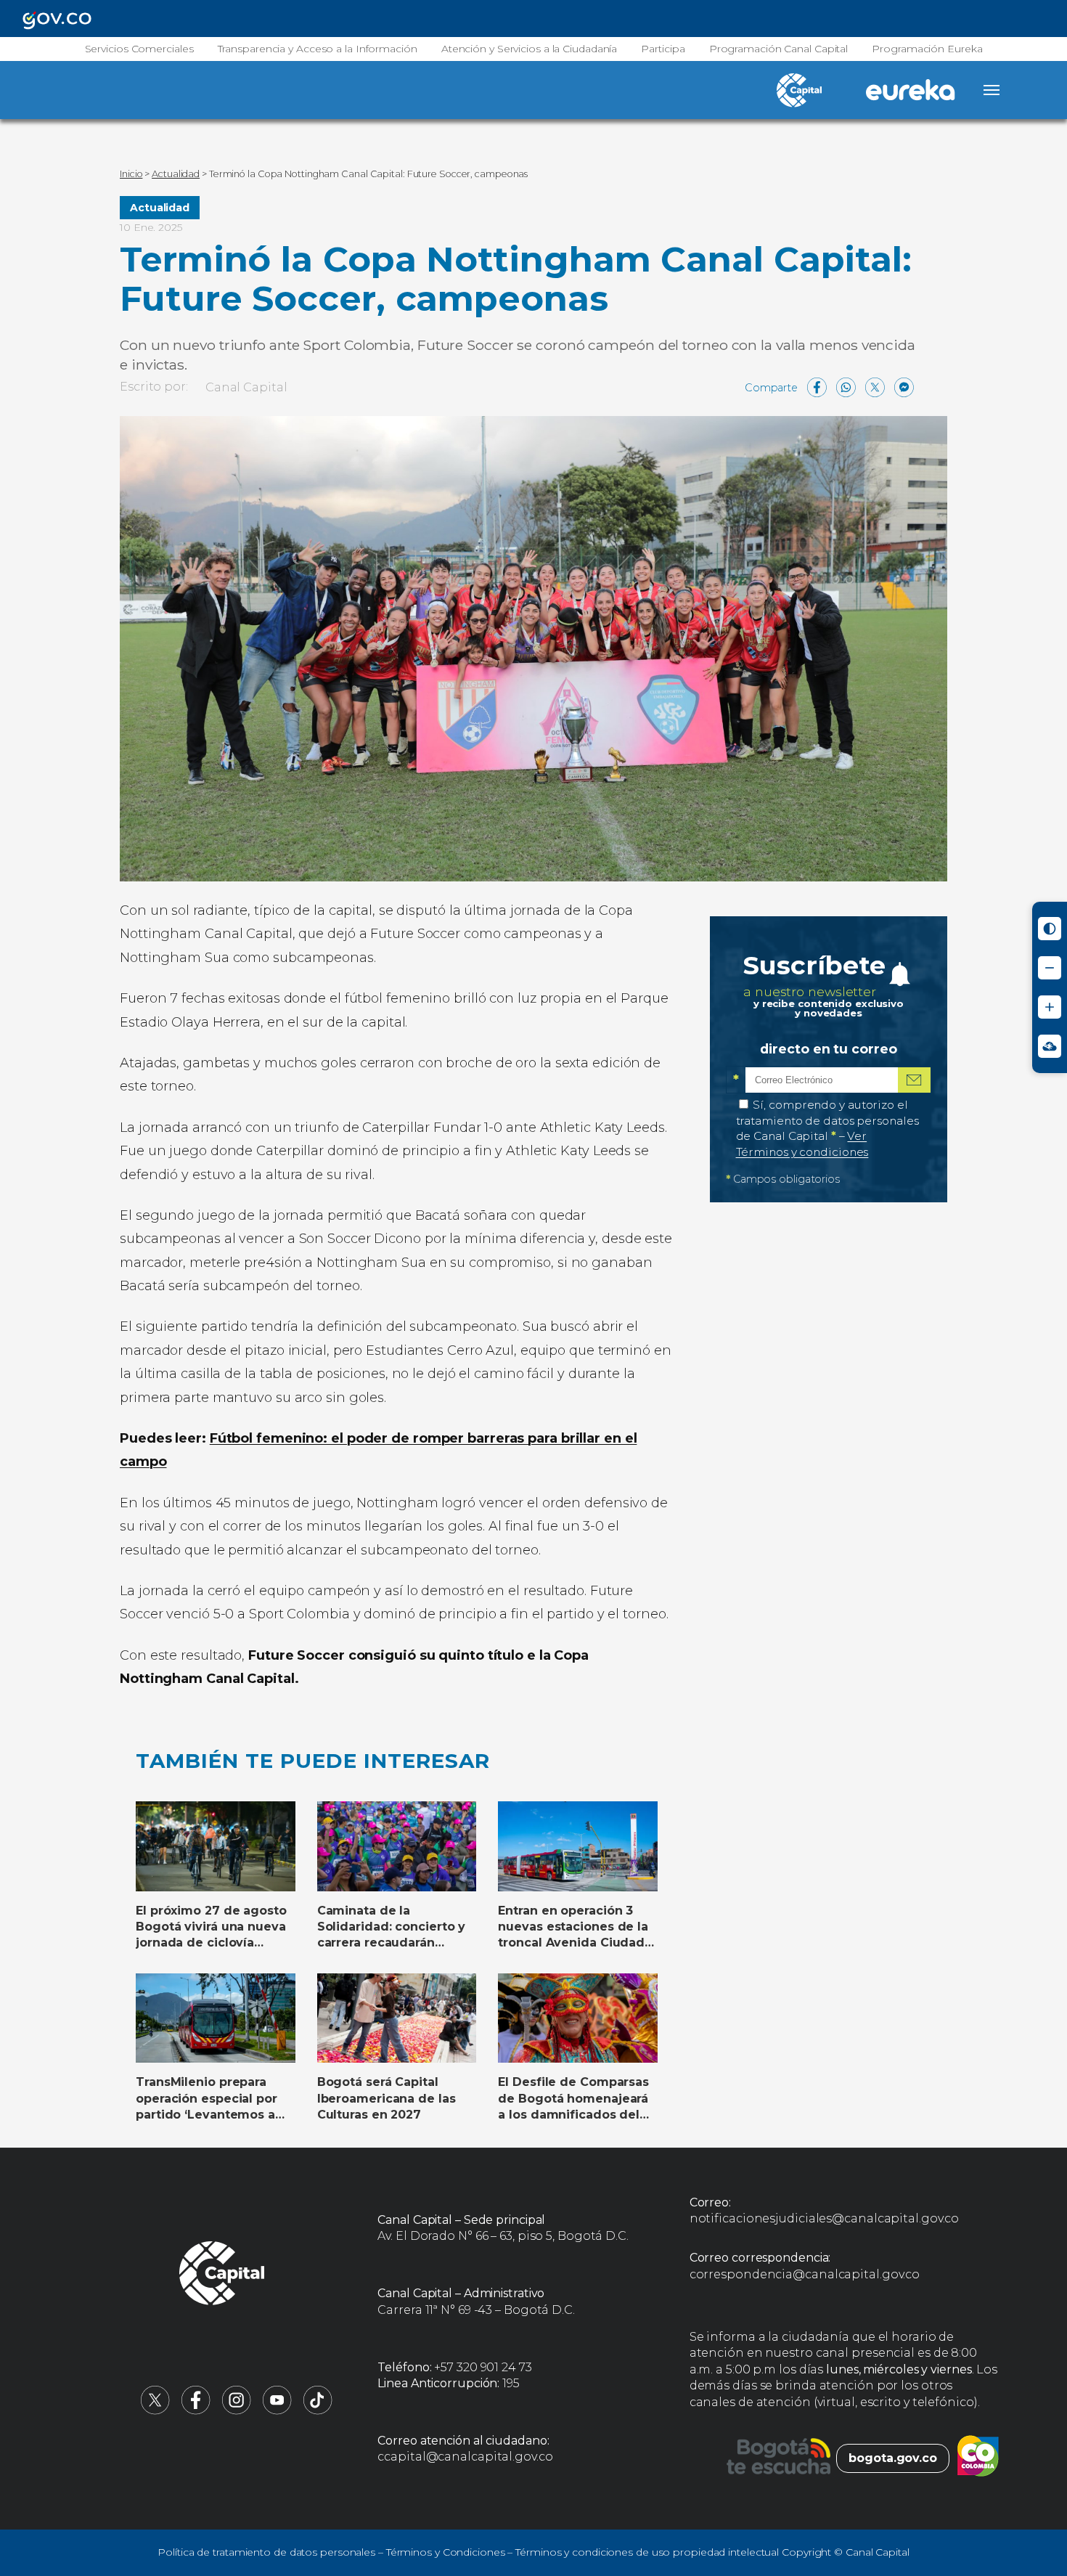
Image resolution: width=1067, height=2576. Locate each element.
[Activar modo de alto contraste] (1050, 929)
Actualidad (160, 208)
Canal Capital (246, 387)
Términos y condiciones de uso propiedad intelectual (647, 2552)
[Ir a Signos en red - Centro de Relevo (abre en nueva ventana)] (1050, 1046)
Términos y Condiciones (446, 2552)
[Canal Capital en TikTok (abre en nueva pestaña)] (318, 2411)
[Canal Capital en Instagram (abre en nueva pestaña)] (237, 2411)
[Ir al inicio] (222, 2275)
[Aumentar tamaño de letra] (1050, 1007)
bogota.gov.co (893, 2458)
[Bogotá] (778, 2458)
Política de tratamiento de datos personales (266, 2552)
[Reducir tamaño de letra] (1050, 968)
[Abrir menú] (992, 90)
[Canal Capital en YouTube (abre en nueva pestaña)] (277, 2411)
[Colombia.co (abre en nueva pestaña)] (978, 2458)
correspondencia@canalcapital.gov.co (805, 2274)
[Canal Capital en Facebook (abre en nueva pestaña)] (196, 2411)
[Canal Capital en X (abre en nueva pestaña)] (155, 2411)
